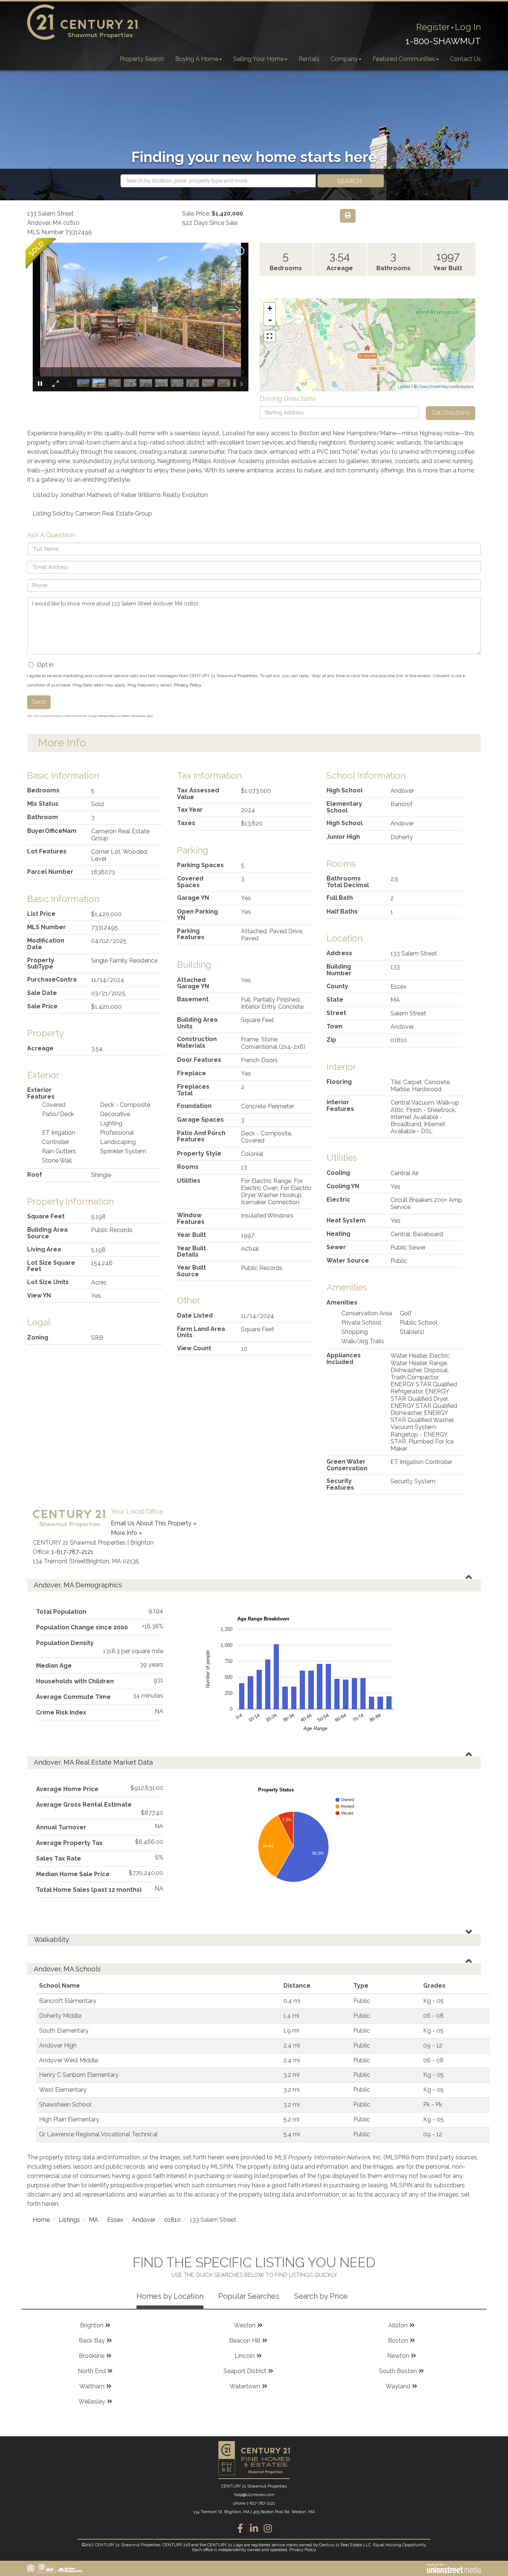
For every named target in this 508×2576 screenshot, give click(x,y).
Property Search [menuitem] (142, 59)
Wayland (398, 2386)
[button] (351, 181)
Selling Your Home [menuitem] (258, 59)
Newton (398, 2356)
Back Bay (92, 2341)
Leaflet (404, 387)
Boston (398, 2341)
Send (39, 702)
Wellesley (92, 2402)
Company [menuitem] (344, 59)
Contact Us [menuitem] (465, 59)
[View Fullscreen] (270, 336)
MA (94, 2220)
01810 (173, 2220)
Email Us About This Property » (154, 1523)
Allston (398, 2325)
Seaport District (245, 2371)
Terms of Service (134, 716)
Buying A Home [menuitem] (197, 59)
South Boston (398, 2371)
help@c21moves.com (254, 2495)
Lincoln (245, 2356)
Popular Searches (249, 2296)
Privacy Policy (188, 685)
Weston (245, 2325)
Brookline (92, 2356)
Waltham (92, 2386)
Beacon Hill (245, 2341)
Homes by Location (170, 2296)
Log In (468, 27)
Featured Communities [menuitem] (404, 59)
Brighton (92, 2325)
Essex (115, 2220)
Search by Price (321, 2296)
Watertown (245, 2386)
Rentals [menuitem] (309, 59)
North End (92, 2371)
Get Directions (450, 413)
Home (41, 2220)
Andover (144, 2220)
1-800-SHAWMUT (443, 41)
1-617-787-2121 (72, 1552)
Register (433, 27)
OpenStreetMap (434, 387)
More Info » (126, 1533)
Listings (69, 2220)
